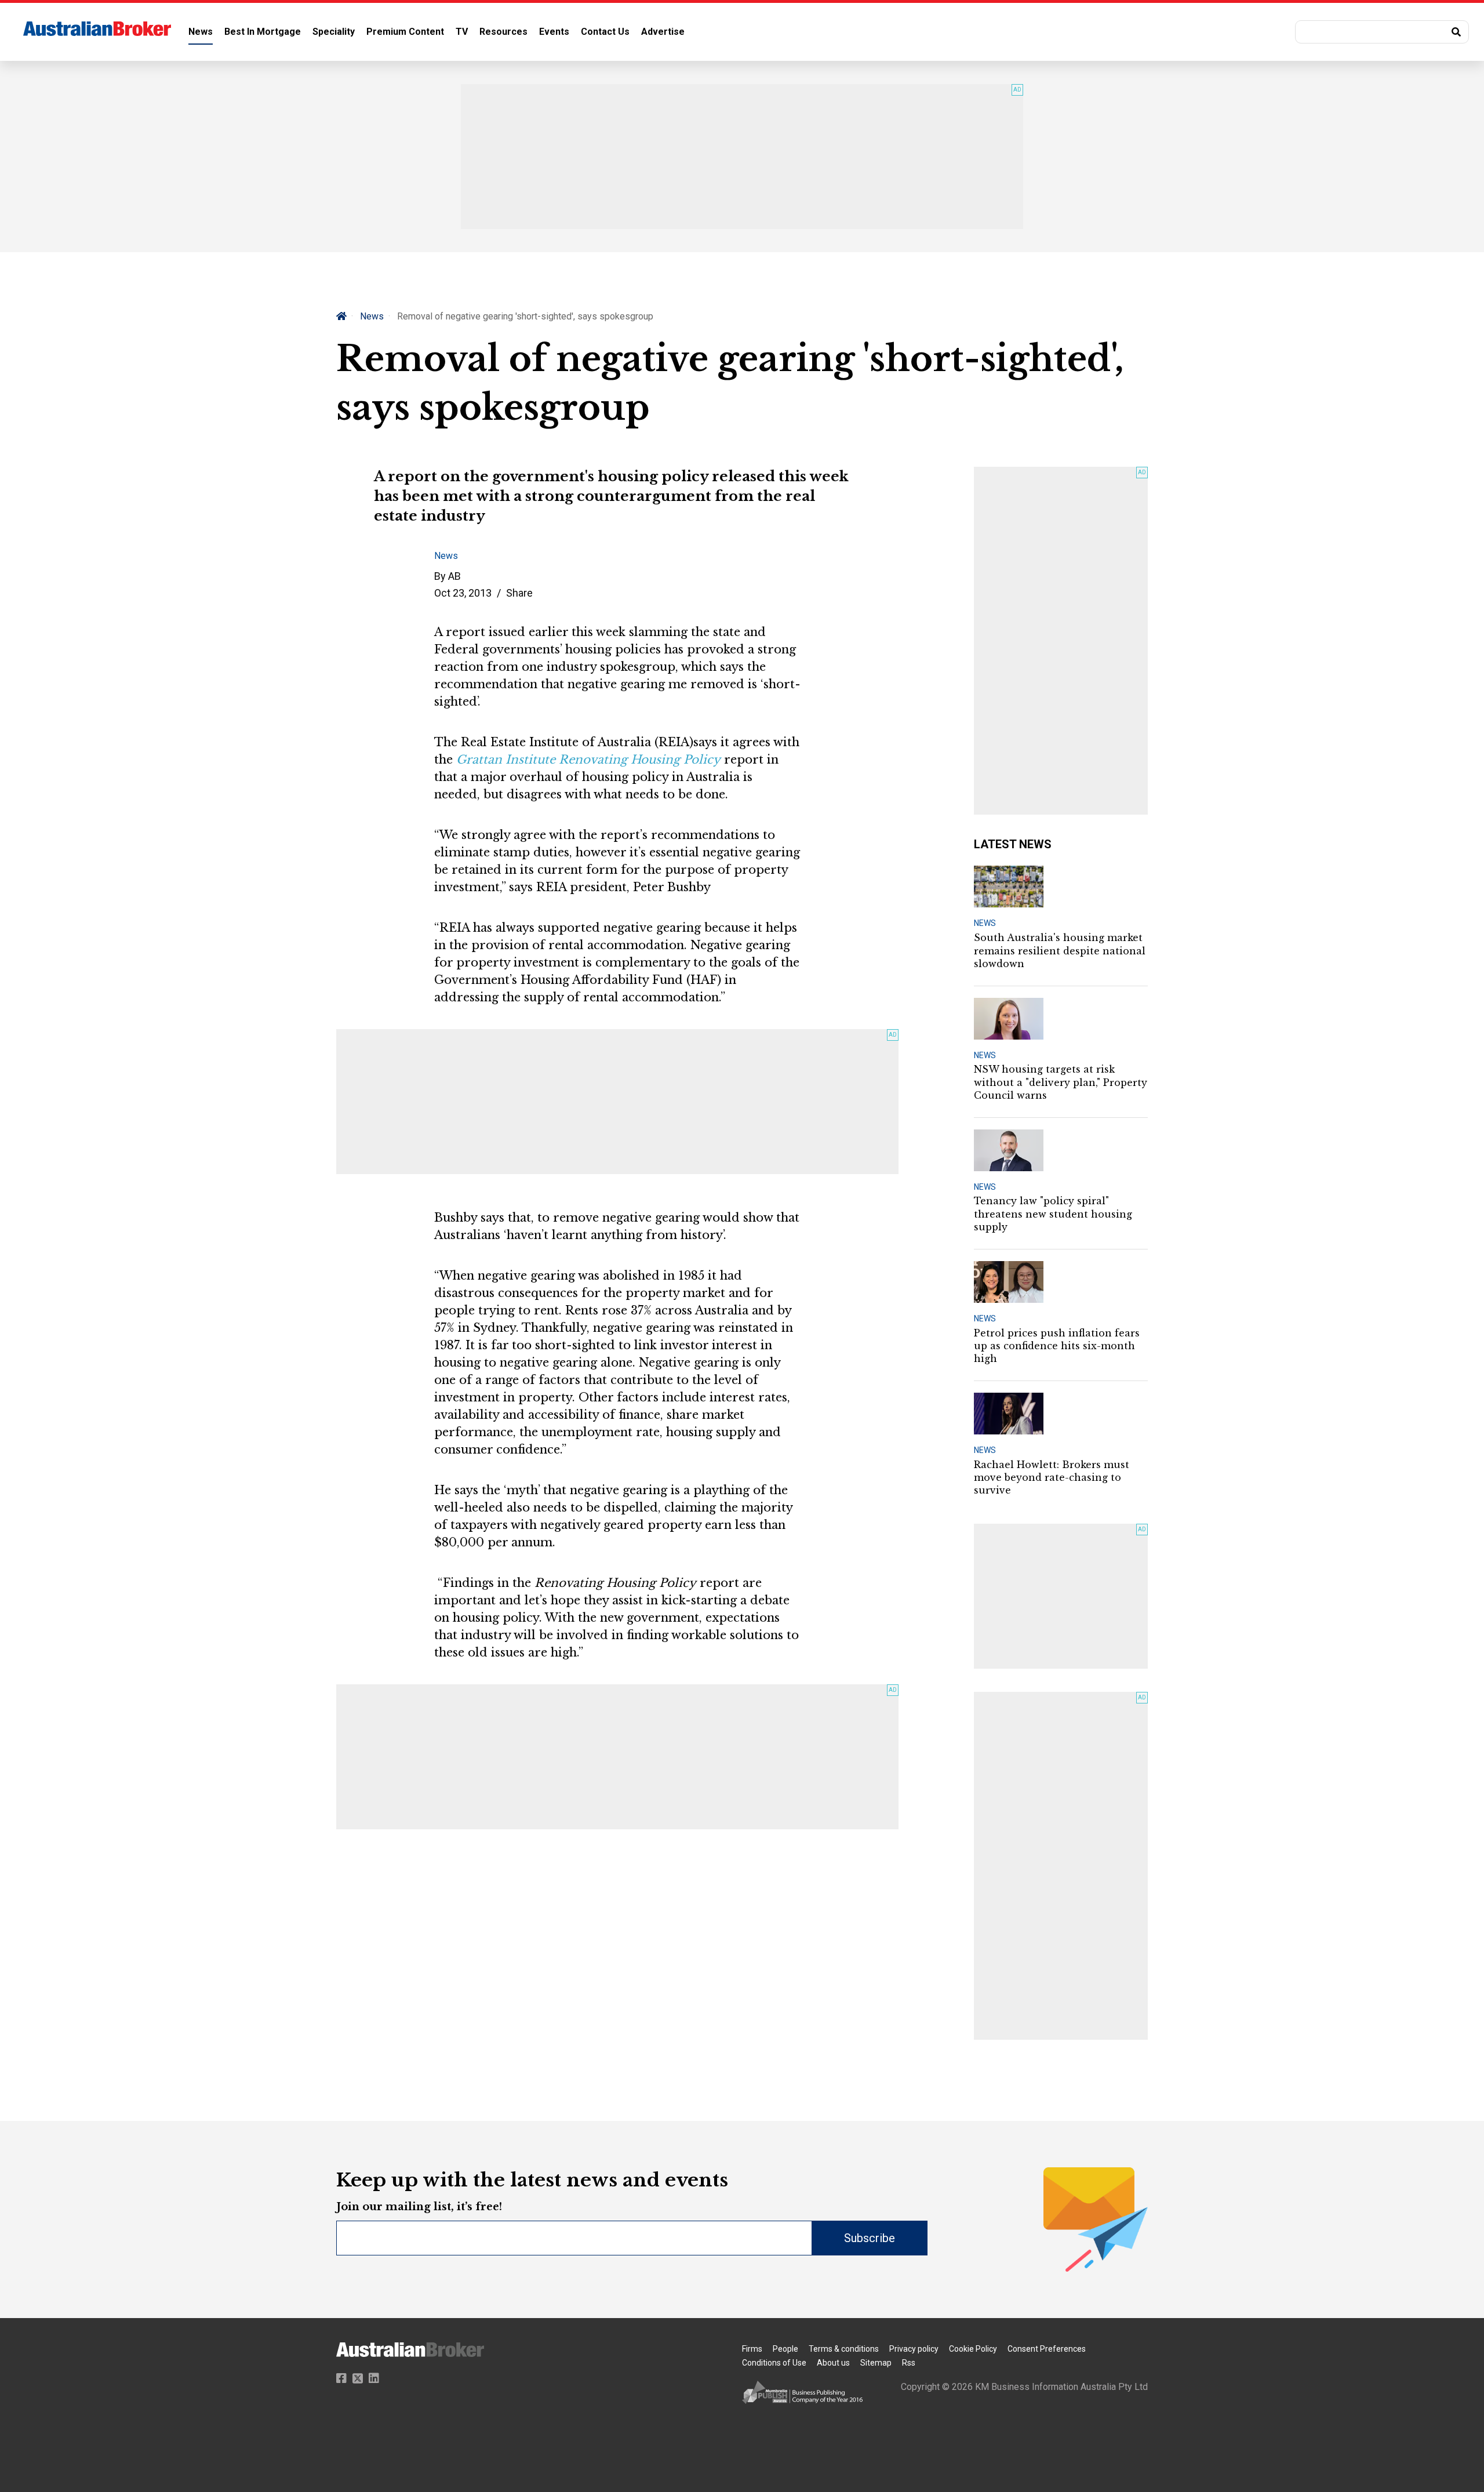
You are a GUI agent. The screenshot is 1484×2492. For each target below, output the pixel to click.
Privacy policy (914, 2349)
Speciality (334, 32)
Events (554, 32)
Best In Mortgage (263, 32)
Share (519, 593)
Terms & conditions (844, 2349)
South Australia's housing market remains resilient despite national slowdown (1060, 951)
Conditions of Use (774, 2363)
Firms (752, 2349)
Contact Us (605, 32)
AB (454, 576)
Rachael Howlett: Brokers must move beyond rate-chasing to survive (1052, 1478)
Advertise (663, 32)
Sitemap (876, 2363)
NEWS (985, 923)
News (201, 32)
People (785, 2349)
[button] (1382, 32)
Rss (909, 2363)
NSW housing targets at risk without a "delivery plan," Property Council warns (1061, 1082)
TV (462, 32)
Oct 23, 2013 (463, 593)
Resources (503, 32)
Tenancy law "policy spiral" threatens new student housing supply (1053, 1214)
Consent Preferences (1047, 2349)
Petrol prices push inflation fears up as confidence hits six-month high (1057, 1346)
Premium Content (405, 32)
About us (833, 2363)
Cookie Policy (973, 2349)
